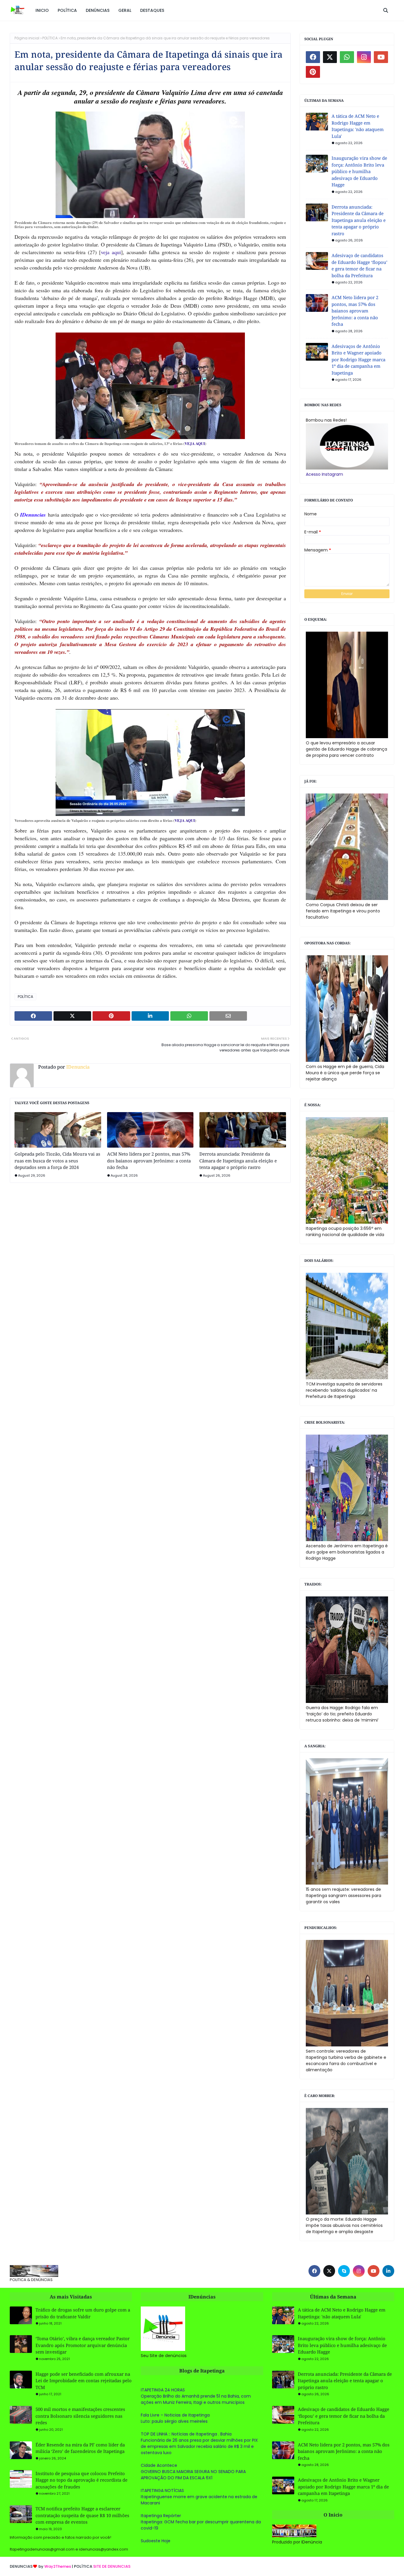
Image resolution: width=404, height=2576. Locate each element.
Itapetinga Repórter (161, 2516)
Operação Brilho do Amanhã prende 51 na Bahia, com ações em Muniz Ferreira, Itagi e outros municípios (196, 2399)
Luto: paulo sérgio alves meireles (174, 2421)
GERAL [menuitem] (125, 10)
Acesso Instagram (324, 474)
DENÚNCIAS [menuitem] (98, 10)
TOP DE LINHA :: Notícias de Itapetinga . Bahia (186, 2434)
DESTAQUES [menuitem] (152, 10)
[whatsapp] (347, 57)
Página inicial (27, 38)
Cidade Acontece (159, 2465)
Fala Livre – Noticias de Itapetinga (175, 2415)
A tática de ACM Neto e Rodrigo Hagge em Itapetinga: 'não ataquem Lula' (358, 126)
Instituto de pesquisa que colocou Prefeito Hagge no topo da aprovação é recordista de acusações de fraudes (81, 2480)
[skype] (344, 2271)
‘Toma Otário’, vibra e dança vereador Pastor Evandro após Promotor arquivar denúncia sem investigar (83, 2345)
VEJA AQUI (195, 443)
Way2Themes (58, 2566)
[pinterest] (313, 72)
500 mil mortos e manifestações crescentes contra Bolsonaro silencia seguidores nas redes (80, 2416)
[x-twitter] (330, 57)
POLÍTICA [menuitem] (67, 10)
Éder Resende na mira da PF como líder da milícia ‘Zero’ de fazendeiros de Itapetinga (80, 2448)
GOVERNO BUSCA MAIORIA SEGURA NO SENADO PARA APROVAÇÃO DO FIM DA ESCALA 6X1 (193, 2475)
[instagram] (364, 57)
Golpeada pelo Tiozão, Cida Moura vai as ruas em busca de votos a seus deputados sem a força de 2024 (57, 1160)
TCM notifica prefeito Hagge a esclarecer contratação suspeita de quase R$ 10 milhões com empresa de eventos (82, 2515)
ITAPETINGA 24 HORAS (163, 2390)
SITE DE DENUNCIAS (112, 2566)
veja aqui (111, 252)
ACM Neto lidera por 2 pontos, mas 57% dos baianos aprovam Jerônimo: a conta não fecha (149, 1160)
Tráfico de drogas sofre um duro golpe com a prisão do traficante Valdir (83, 2313)
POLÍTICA (50, 38)
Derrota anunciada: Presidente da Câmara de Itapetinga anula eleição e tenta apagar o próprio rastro (238, 1160)
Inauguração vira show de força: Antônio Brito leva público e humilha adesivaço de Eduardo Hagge (359, 171)
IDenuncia (77, 1067)
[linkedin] (388, 2271)
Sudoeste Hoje (156, 2541)
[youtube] (381, 57)
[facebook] (313, 57)
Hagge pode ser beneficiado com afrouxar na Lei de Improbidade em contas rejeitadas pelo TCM (84, 2381)
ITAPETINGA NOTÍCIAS (162, 2490)
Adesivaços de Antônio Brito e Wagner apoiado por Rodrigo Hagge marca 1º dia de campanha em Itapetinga (358, 359)
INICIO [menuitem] (42, 10)
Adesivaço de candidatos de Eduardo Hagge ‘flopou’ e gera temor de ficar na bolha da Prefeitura (359, 265)
